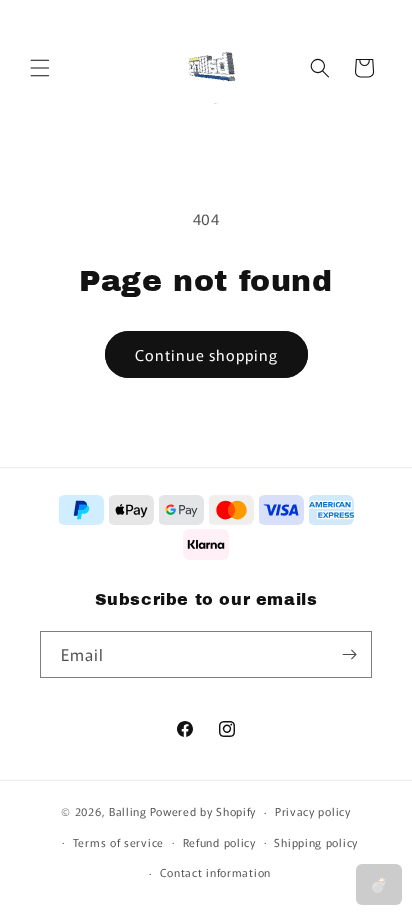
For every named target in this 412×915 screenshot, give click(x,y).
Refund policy (219, 842)
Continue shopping (206, 354)
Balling (128, 811)
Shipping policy (316, 842)
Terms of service (118, 842)
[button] (40, 68)
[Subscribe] (349, 654)
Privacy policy (313, 811)
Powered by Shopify (203, 811)
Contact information (215, 872)
